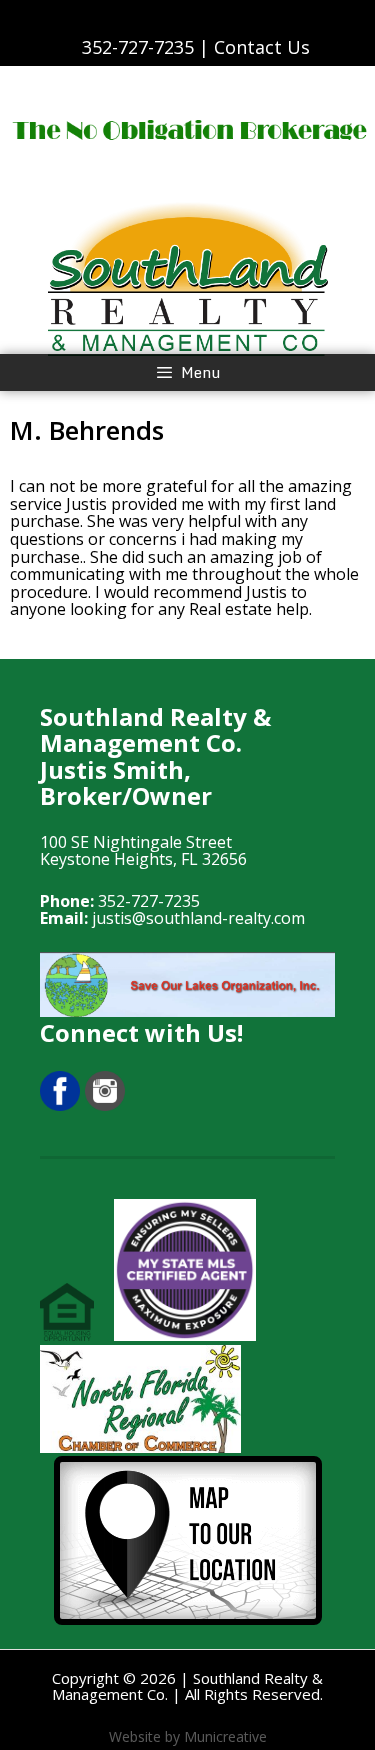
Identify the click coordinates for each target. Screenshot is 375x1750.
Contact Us (262, 47)
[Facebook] (60, 1105)
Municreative (225, 1736)
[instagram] (105, 1105)
